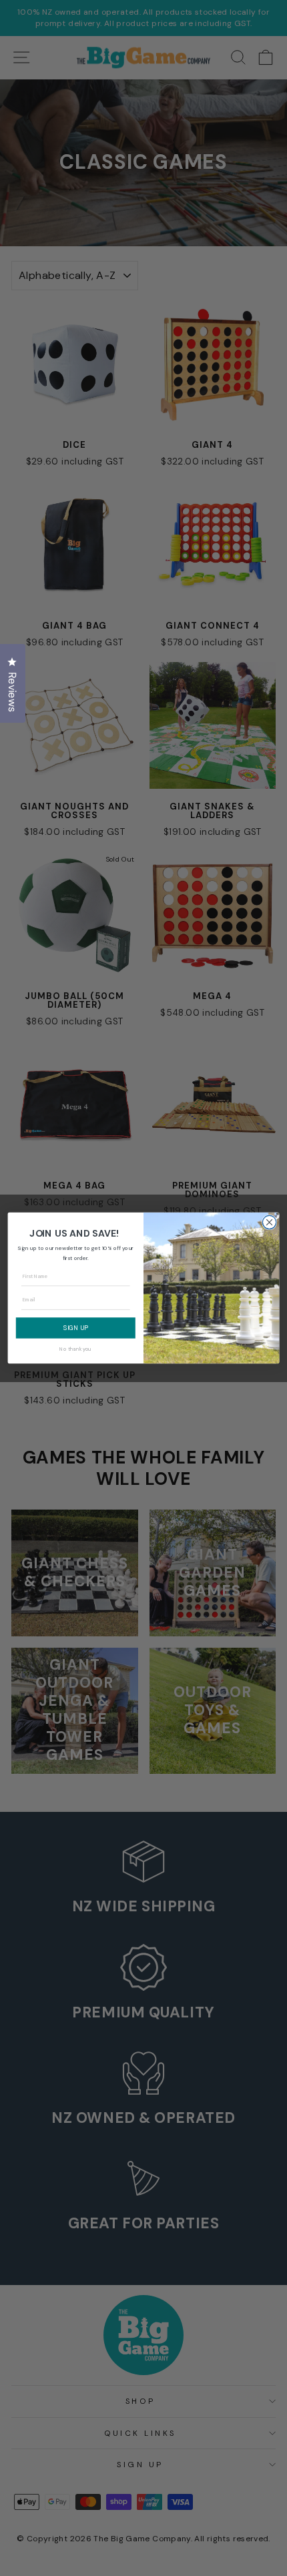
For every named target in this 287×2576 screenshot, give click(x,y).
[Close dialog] (269, 1222)
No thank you (75, 1349)
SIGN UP (76, 1327)
